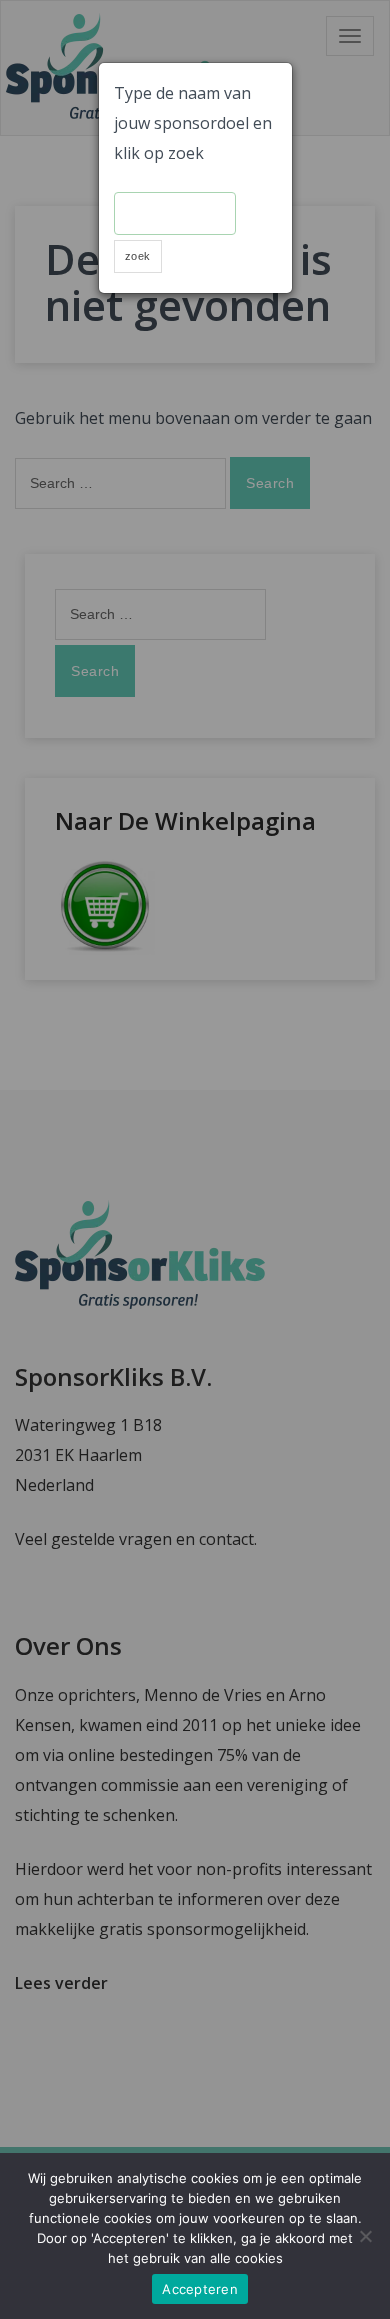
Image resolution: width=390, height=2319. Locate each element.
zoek (138, 256)
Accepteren (200, 2289)
